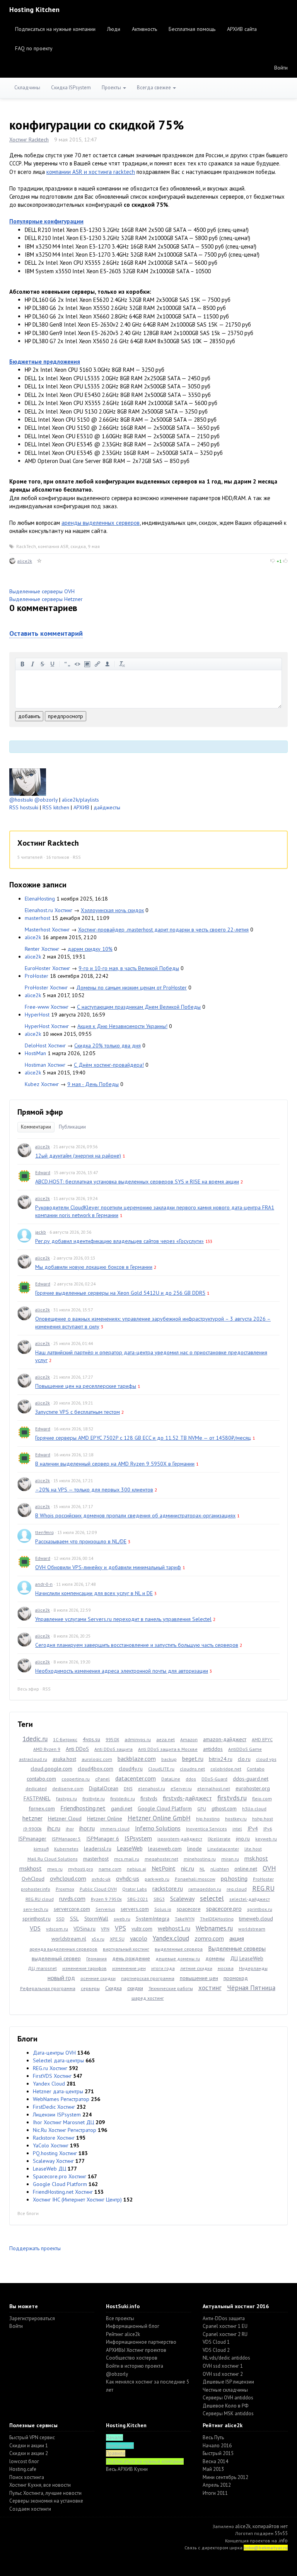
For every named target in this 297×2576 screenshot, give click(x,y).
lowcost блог (24, 2461)
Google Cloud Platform (165, 1808)
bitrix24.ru (221, 1759)
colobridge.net (226, 1769)
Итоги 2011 (215, 2493)
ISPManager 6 (103, 1839)
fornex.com (42, 1808)
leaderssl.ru (98, 1849)
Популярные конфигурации (46, 221)
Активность (144, 29)
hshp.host (263, 1819)
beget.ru (193, 1759)
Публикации (72, 1127)
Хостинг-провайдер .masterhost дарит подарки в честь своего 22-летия (163, 930)
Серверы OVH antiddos (228, 2398)
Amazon (189, 1739)
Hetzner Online (105, 1818)
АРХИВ (81, 807)
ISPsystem (138, 1838)
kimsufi (41, 1849)
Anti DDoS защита (114, 1749)
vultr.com (142, 1929)
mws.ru (55, 1869)
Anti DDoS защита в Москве (168, 1749)
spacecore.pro (224, 1909)
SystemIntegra (153, 1919)
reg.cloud (237, 1889)
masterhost (38, 918)
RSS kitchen (56, 807)
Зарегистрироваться (32, 2318)
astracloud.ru (33, 1759)
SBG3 (159, 1899)
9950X (112, 1739)
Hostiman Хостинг (45, 1065)
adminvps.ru (138, 1739)
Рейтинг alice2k (123, 2334)
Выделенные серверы (237, 1948)
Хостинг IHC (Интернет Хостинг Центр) (77, 2200)
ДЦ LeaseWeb (247, 1958)
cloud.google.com (51, 1769)
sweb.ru (122, 1919)
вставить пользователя (108, 664)
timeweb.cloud (256, 1919)
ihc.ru (54, 1828)
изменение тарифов (84, 1968)
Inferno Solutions (158, 1828)
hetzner (32, 1818)
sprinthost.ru (37, 1919)
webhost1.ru (174, 1928)
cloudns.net (192, 1769)
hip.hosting (208, 1819)
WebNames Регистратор (61, 2099)
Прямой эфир (40, 1112)
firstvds (149, 1798)
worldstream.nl (69, 1939)
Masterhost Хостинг (47, 930)
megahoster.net (161, 1859)
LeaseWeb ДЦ (49, 2169)
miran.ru (230, 1859)
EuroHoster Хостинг (47, 968)
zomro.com (209, 1938)
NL (202, 1869)
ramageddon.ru (205, 1889)
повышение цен (199, 1978)
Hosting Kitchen (34, 9)
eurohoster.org (253, 1788)
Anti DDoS (77, 1749)
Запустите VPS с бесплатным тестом (78, 1412)
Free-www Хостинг (47, 1007)
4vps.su (91, 1739)
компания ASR (53, 546)
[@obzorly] (28, 781)
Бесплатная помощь (192, 29)
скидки (135, 1988)
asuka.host (64, 1759)
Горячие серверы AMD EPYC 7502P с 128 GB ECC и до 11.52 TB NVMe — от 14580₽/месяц (143, 1438)
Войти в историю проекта (135, 2366)
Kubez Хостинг (42, 1084)
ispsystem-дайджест (180, 1839)
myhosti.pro (81, 1869)
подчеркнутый (53, 664)
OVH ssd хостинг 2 (223, 2374)
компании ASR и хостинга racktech (91, 172)
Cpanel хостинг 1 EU (225, 2326)
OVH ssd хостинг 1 (223, 2366)
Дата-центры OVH (54, 2053)
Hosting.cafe (23, 2469)
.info (283, 2541)
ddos (191, 1779)
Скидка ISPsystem (71, 88)
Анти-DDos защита (224, 2318)
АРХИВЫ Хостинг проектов (136, 2350)
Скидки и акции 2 (29, 2453)
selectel (212, 1898)
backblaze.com (137, 1759)
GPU (202, 1809)
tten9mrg (44, 1532)
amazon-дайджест (225, 1739)
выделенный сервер (56, 1958)
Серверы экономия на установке (46, 2501)
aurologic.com (97, 1759)
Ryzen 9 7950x (106, 1899)
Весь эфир (28, 1689)
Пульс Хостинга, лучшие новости (45, 2493)
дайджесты (107, 807)
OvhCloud (33, 1879)
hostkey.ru (236, 1819)
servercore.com (72, 1909)
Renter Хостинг (42, 949)
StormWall (96, 1919)
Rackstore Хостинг (54, 2138)
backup (169, 1759)
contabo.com (41, 1779)
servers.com (135, 1909)
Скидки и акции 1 (29, 2446)
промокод (236, 1978)
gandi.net (122, 1808)
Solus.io (163, 1909)
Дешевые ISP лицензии (228, 2382)
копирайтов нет (270, 2526)
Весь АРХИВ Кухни (127, 2469)
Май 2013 (213, 2469)
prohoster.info (36, 1889)
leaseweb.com (165, 1849)
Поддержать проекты (35, 2248)
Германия (96, 1959)
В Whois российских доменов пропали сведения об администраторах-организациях (135, 1515)
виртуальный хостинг (126, 1949)
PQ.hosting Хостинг (55, 2153)
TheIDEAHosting (217, 1919)
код (77, 664)
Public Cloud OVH (98, 1889)
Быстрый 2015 (218, 2453)
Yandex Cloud (49, 2084)
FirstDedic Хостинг (54, 2107)
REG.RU (263, 1888)
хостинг (210, 1988)
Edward (43, 1172)
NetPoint (164, 1868)
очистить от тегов (122, 664)
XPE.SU (117, 1939)
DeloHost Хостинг (45, 1045)
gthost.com (224, 1808)
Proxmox (65, 1889)
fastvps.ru (67, 1799)
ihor (70, 1829)
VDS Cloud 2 (216, 2350)
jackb (41, 1232)
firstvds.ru (232, 1798)
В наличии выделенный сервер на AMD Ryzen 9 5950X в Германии (115, 1464)
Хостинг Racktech (29, 140)
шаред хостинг (148, 1998)
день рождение (131, 1958)
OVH (269, 1868)
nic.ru (188, 1868)
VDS (35, 1928)
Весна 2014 (215, 2461)
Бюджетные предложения (45, 362)
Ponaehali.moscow (195, 1879)
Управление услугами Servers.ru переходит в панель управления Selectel (123, 1619)
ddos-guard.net (251, 1779)
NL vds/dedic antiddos (226, 2358)
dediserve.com (68, 1789)
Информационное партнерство (141, 2342)
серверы (90, 1988)
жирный (22, 664)
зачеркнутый (43, 664)
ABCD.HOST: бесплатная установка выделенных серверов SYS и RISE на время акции (137, 1182)
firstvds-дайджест (187, 1798)
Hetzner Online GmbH (159, 1818)
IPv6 (268, 1829)
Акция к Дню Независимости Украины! (122, 1026)
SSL (74, 1919)
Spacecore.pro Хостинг (60, 2176)
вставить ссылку (97, 664)
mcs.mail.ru (127, 1859)
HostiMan (35, 1053)
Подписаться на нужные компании (55, 29)
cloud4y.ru (131, 1769)
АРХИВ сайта (242, 29)
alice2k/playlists (80, 800)
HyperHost (37, 1015)
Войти (281, 68)
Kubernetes (66, 1849)
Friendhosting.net (83, 1808)
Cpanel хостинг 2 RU (225, 2334)
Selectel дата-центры (58, 2060)
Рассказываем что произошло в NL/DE (81, 1541)
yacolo (139, 1938)
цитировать (67, 664)
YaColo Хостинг (51, 2145)
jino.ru (243, 1839)
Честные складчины (225, 2390)
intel (237, 1829)
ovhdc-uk (101, 1879)
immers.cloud (115, 1829)
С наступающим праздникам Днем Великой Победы (139, 1007)
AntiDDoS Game (245, 1749)
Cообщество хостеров (132, 2358)
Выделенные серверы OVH (42, 591)
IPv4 (253, 1829)
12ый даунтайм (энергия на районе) (78, 1156)
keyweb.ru (266, 1839)
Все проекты (120, 2318)
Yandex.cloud (171, 1938)
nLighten (220, 1869)
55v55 (281, 2533)
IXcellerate (219, 1839)
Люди (114, 29)
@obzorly (46, 800)
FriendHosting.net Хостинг (63, 2192)
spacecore (189, 1909)
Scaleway (182, 1898)
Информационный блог (133, 2326)
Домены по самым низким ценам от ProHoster (131, 987)
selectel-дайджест (250, 1899)
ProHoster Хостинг (46, 987)
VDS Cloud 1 (216, 2342)
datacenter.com (136, 1778)
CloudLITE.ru (161, 1769)
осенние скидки (98, 1978)
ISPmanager (32, 1839)
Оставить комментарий (46, 633)
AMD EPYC (262, 1739)
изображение (87, 664)
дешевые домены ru (178, 1959)
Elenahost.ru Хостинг (49, 910)
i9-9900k (32, 1829)
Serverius (105, 1909)
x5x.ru (98, 1939)
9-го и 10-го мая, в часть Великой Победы (129, 968)
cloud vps (266, 1759)
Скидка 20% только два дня (108, 1045)
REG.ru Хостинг (50, 2068)
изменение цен (129, 1968)
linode (195, 1849)
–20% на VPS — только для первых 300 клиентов (94, 1490)
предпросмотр (66, 716)
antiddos (213, 1749)
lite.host (253, 1849)
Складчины (27, 88)
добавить (29, 716)
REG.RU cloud (40, 1899)
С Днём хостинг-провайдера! (109, 1065)
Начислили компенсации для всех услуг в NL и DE (94, 1593)
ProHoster (37, 976)
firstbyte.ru (94, 1799)
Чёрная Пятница (251, 1988)
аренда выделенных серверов (63, 1949)
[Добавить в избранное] (39, 561)
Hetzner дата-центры (58, 2091)
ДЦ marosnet (42, 1968)
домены (215, 1958)
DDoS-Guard (214, 1779)
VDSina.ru (84, 1929)
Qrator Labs (135, 1889)
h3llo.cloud (254, 1809)
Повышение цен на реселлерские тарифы (86, 1386)
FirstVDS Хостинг (52, 2076)
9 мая (94, 546)
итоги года (163, 1968)
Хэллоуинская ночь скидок (112, 910)
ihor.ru (87, 1828)
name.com (110, 1869)
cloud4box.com (96, 1769)
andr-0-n (44, 1584)
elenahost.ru (152, 1789)
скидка (78, 546)
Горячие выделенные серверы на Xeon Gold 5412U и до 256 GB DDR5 (120, 1293)
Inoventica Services (207, 1829)
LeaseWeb (130, 1848)
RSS (77, 857)
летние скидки (196, 1968)
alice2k (25, 561)
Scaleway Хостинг (53, 2161)
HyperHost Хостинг (47, 1026)
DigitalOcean (104, 1788)
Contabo (256, 1769)
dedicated (36, 1789)
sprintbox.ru (260, 1909)
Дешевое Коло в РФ (225, 2406)
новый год (61, 1978)
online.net (246, 1869)
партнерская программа (148, 1978)
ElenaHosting (40, 899)
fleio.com (262, 1799)
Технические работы (171, 1988)
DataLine (171, 1779)
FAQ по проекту (34, 48)
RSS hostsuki (24, 807)
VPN (105, 1929)
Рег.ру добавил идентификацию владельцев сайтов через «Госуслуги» (119, 1241)
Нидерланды (253, 1968)
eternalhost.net (214, 1789)
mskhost (31, 1868)
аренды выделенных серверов (101, 523)
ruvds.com (72, 1898)
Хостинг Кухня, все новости (40, 2485)
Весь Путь (213, 2437)
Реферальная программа (48, 1988)
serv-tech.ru (36, 1909)
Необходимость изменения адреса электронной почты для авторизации (122, 1671)
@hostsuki (21, 800)
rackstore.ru (168, 1888)
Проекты (112, 88)
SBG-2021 (138, 1899)
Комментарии (36, 1127)
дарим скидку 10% (90, 949)
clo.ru (244, 1759)
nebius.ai (137, 1869)
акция (237, 1938)
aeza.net (166, 1739)
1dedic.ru (35, 1739)
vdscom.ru (57, 1929)
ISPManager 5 (66, 1839)
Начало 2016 (217, 2446)
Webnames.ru (214, 1928)
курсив (32, 664)
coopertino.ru (76, 1779)
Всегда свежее (154, 88)
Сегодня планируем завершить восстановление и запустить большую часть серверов (137, 1645)
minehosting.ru (200, 1859)
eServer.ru (181, 1789)
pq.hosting (234, 1878)
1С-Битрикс (65, 1739)
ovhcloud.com (68, 1878)
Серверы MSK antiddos (228, 2413)
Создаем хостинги (30, 2509)
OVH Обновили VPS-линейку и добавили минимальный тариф (108, 1567)
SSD (60, 1919)
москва (226, 1968)
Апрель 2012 (217, 2485)
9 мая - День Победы (93, 1084)
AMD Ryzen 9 (47, 1749)
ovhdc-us (128, 1878)
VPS (120, 1928)
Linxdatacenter (223, 1849)
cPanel (102, 1779)
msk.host (256, 1858)
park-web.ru (157, 1879)
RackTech (26, 546)
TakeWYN (185, 1919)
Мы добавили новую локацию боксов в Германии (94, 1267)
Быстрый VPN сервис (32, 2437)
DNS (128, 1789)
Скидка (114, 1988)
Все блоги (28, 2213)
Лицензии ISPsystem (57, 2115)
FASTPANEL (37, 1798)
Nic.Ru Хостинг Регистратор (65, 2130)
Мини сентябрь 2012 (225, 2477)
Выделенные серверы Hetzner (46, 599)
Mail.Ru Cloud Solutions (53, 1859)
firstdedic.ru (123, 1799)
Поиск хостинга (27, 2477)
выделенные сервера (179, 1949)
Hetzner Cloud (65, 1818)
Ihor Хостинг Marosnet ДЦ (63, 2122)
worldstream (252, 1929)
